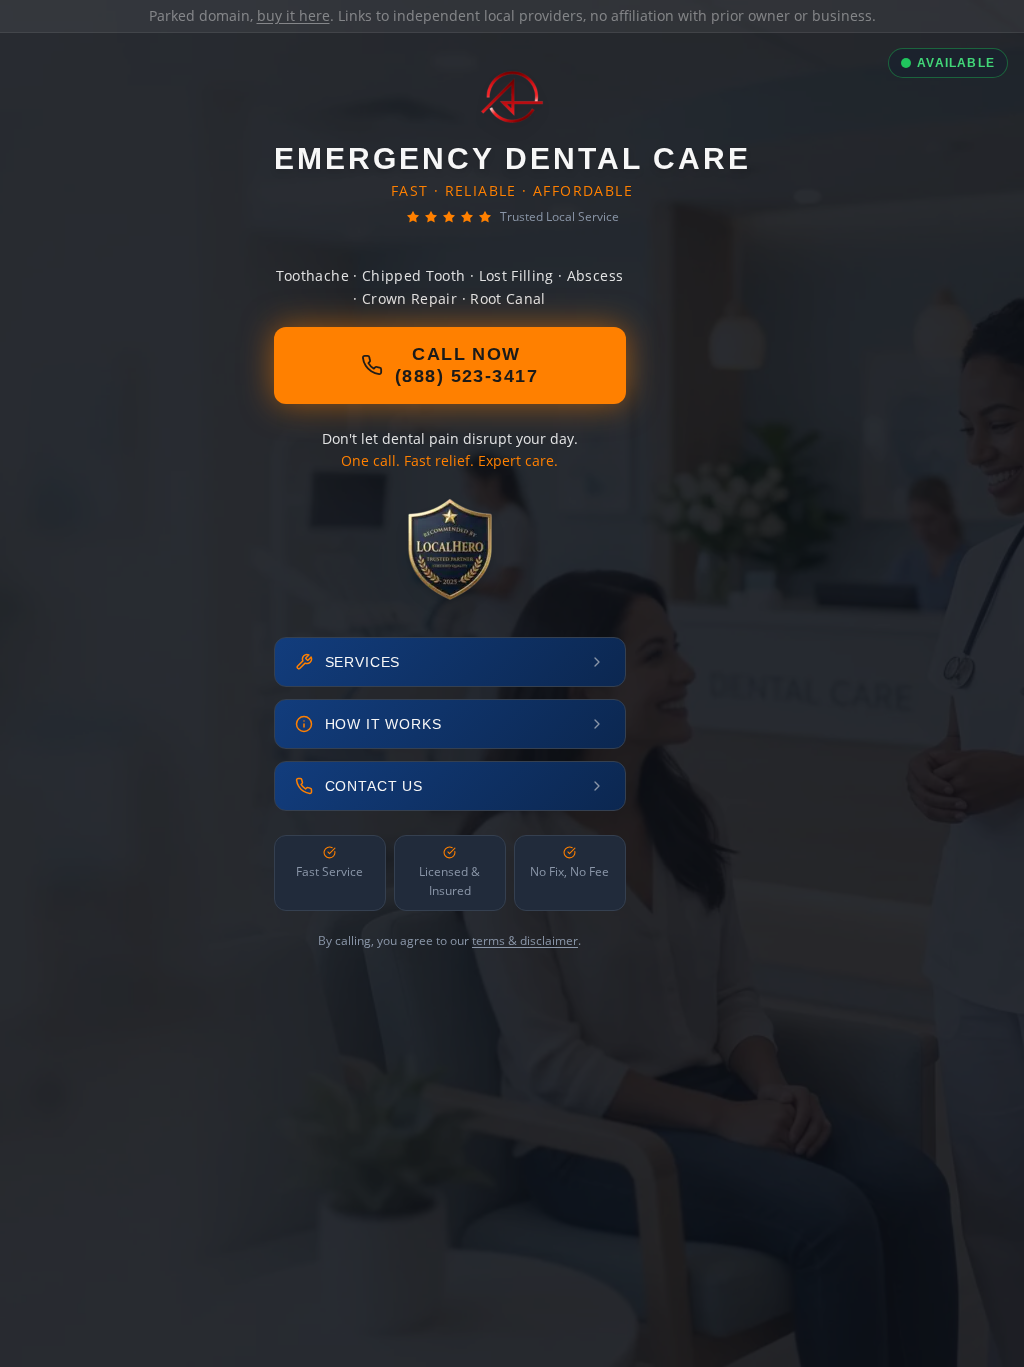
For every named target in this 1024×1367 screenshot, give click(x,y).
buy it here (293, 15)
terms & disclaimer (525, 940)
